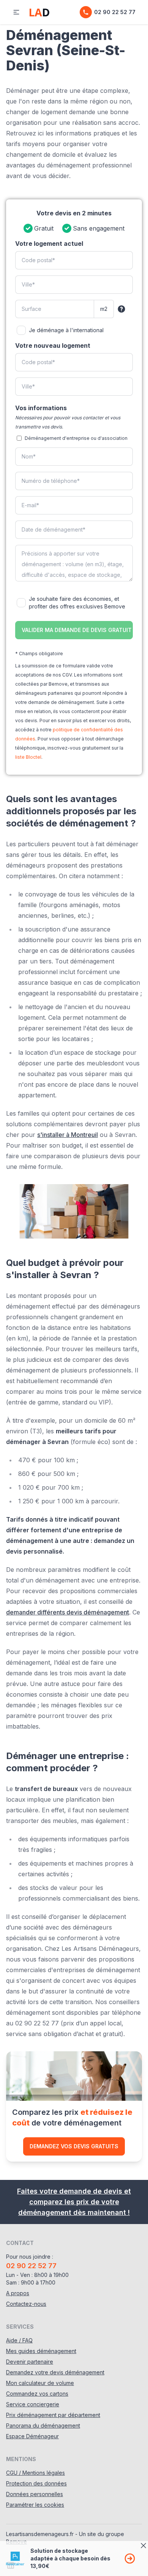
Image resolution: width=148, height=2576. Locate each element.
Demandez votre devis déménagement (55, 2372)
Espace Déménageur (32, 2436)
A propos (18, 2293)
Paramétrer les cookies (35, 2505)
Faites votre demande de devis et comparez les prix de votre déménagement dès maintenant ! (74, 2202)
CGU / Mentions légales (35, 2473)
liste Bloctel (28, 757)
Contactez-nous (26, 2304)
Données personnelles (35, 2494)
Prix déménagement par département (53, 2415)
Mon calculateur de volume (40, 2383)
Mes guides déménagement (41, 2351)
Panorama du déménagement (43, 2426)
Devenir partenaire (30, 2362)
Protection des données (36, 2483)
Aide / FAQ (19, 2340)
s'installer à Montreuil (68, 1135)
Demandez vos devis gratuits (74, 2146)
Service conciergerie (33, 2404)
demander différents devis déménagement (68, 1612)
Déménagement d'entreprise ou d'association (76, 438)
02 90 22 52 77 (115, 12)
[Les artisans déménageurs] (39, 12)
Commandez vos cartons (37, 2394)
